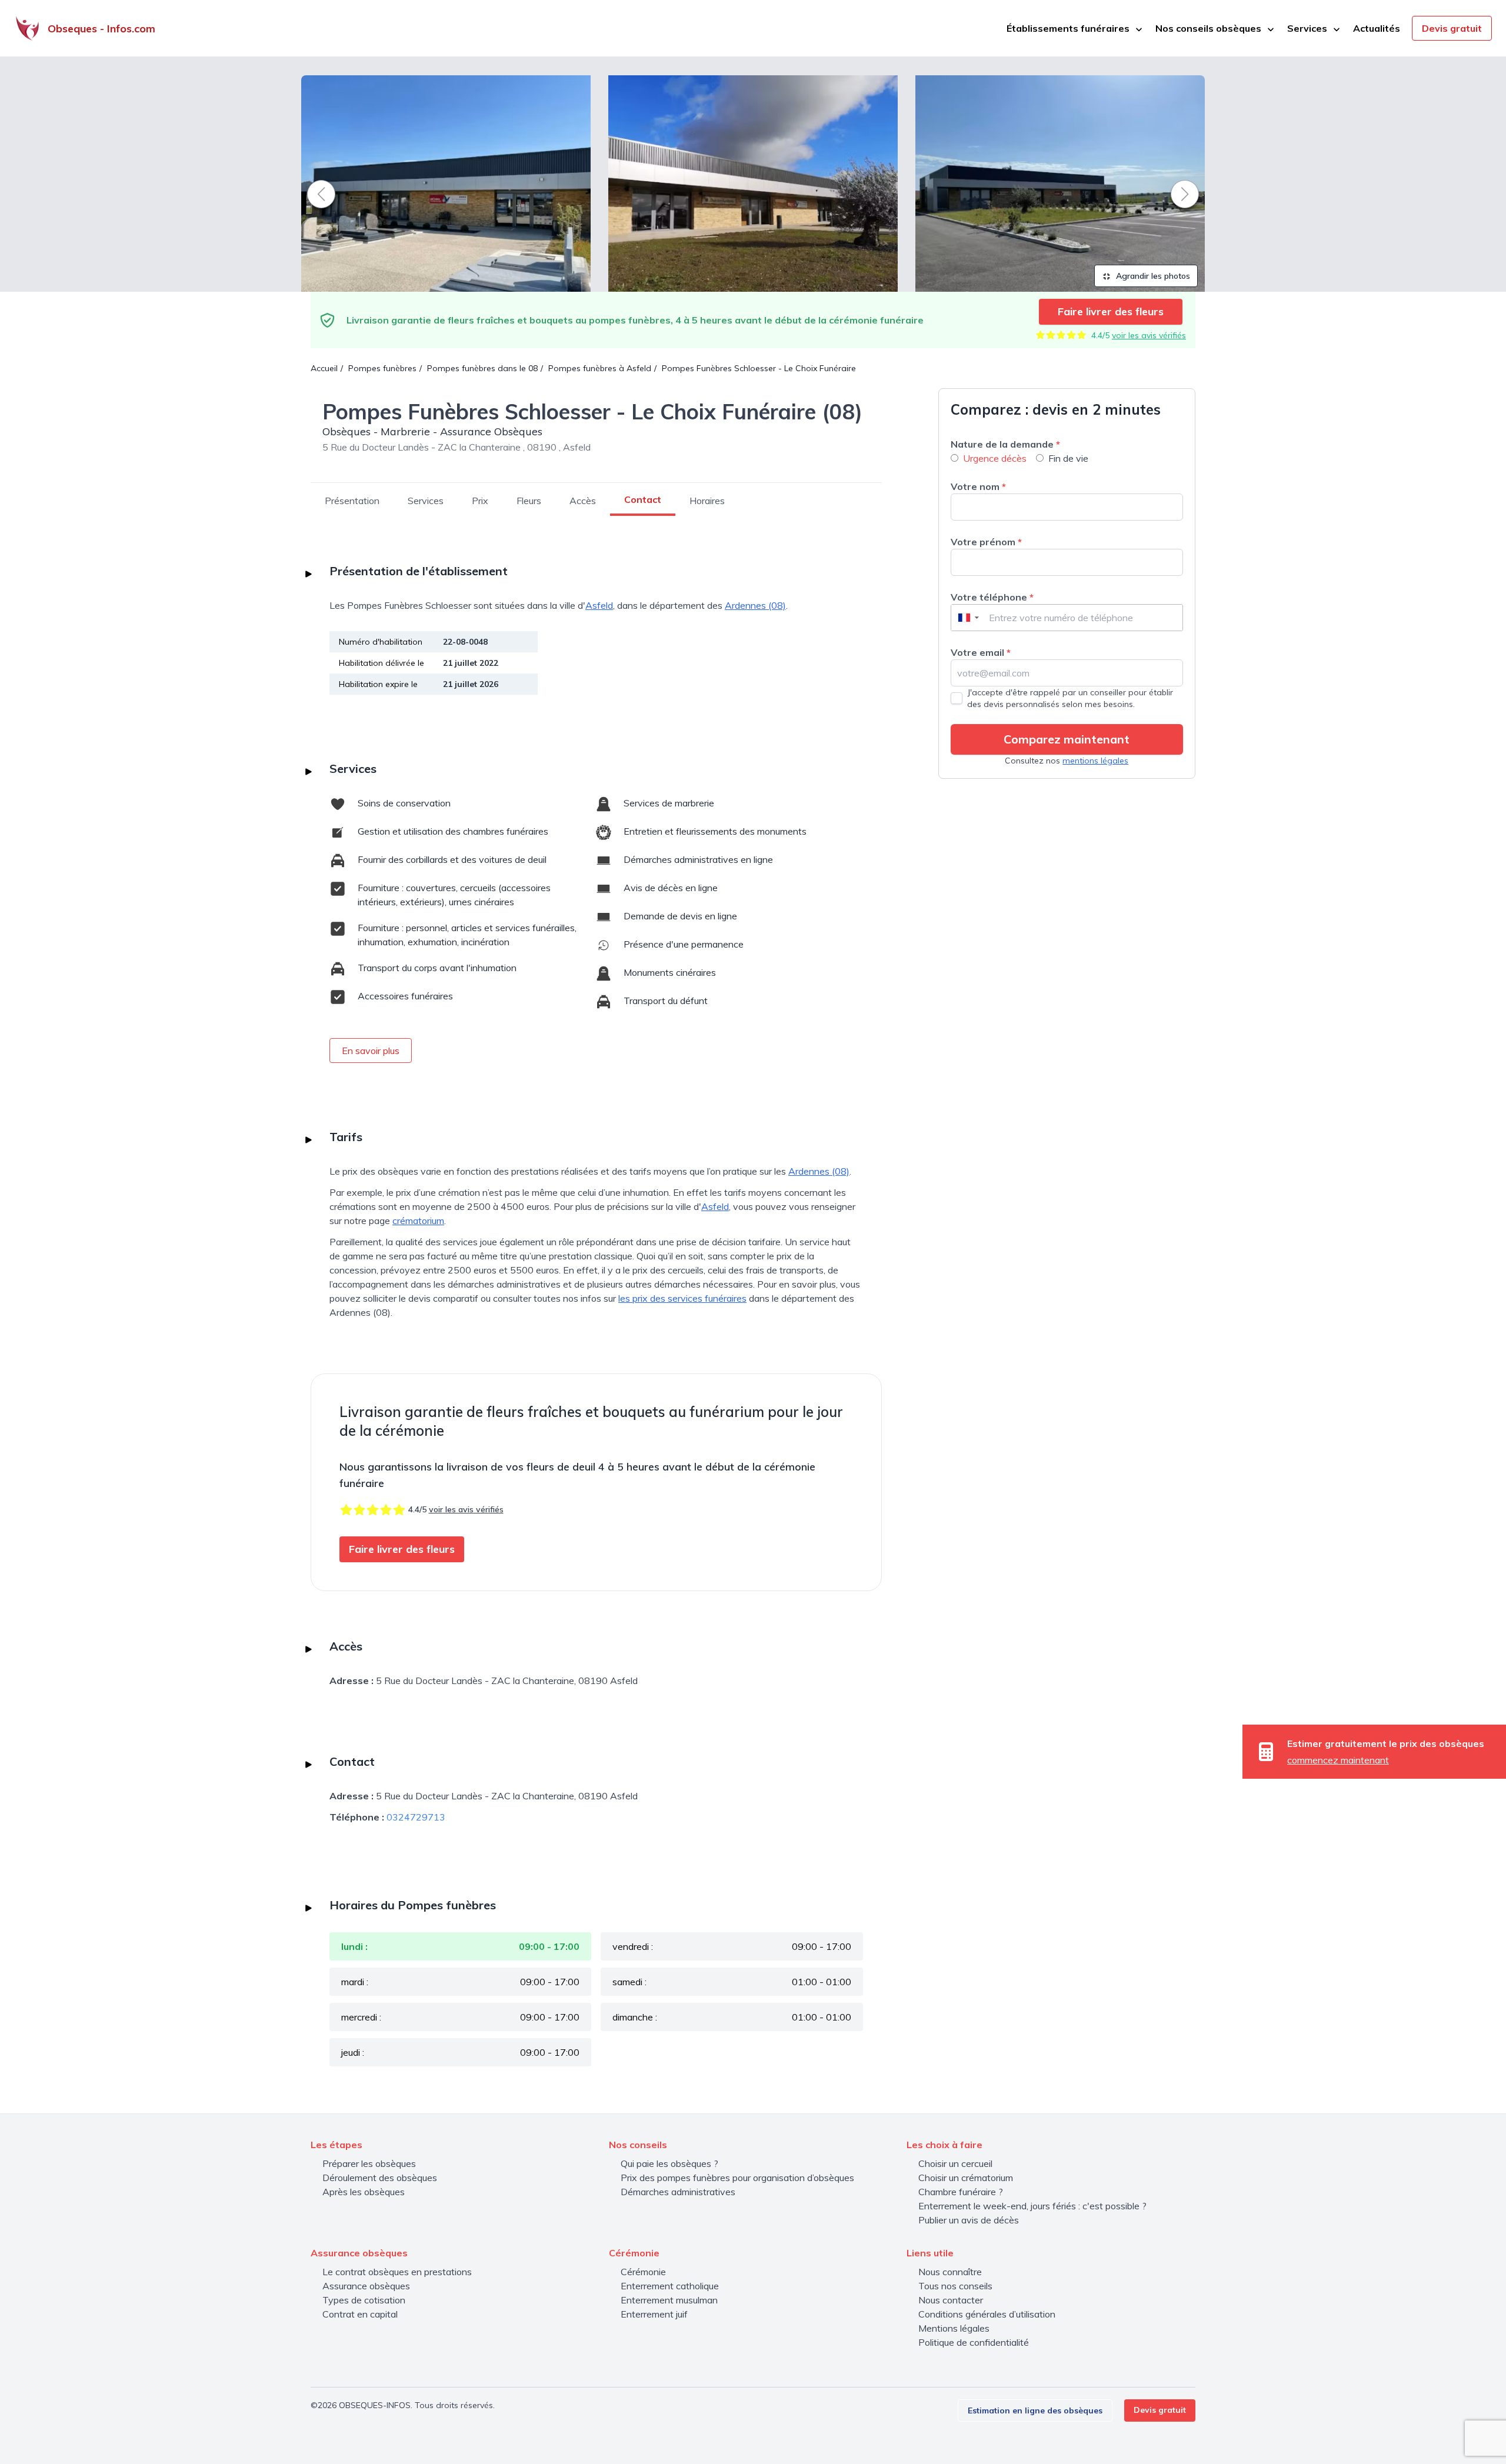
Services (426, 501)
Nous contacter (951, 2300)
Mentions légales (954, 2328)
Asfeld (599, 605)
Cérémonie (643, 2272)
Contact (643, 499)
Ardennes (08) (755, 605)
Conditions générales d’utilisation (987, 2314)
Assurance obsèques (366, 2286)
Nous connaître (950, 2272)
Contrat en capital (360, 2314)
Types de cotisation (364, 2300)
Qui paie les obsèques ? (669, 2163)
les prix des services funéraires (682, 1298)
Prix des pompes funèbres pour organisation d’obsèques (737, 2178)
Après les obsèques (364, 2192)
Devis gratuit (1452, 28)
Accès (583, 501)
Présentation (352, 501)
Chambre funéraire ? (961, 2192)
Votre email (981, 652)
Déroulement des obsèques (380, 2178)
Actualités (1377, 28)
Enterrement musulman (669, 2300)
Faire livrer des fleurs (1111, 311)
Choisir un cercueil (955, 2163)
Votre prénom (986, 542)
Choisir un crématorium (966, 2178)
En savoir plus (371, 1051)
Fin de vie (1068, 458)
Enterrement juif (654, 2314)
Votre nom (978, 486)
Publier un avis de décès (969, 2220)
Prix (480, 501)
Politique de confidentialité (974, 2342)
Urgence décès (995, 458)
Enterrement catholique (670, 2286)
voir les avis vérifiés (1149, 335)
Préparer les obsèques (369, 2163)
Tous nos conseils (955, 2286)
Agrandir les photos (1152, 276)
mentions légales (1095, 761)
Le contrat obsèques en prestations (397, 2272)
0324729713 (416, 1817)
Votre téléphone (992, 597)
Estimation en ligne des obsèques (1035, 2410)
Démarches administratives (678, 2192)
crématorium (418, 1221)
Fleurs (529, 501)
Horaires (707, 501)
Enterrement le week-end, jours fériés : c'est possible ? (1032, 2206)
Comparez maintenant (1067, 739)
